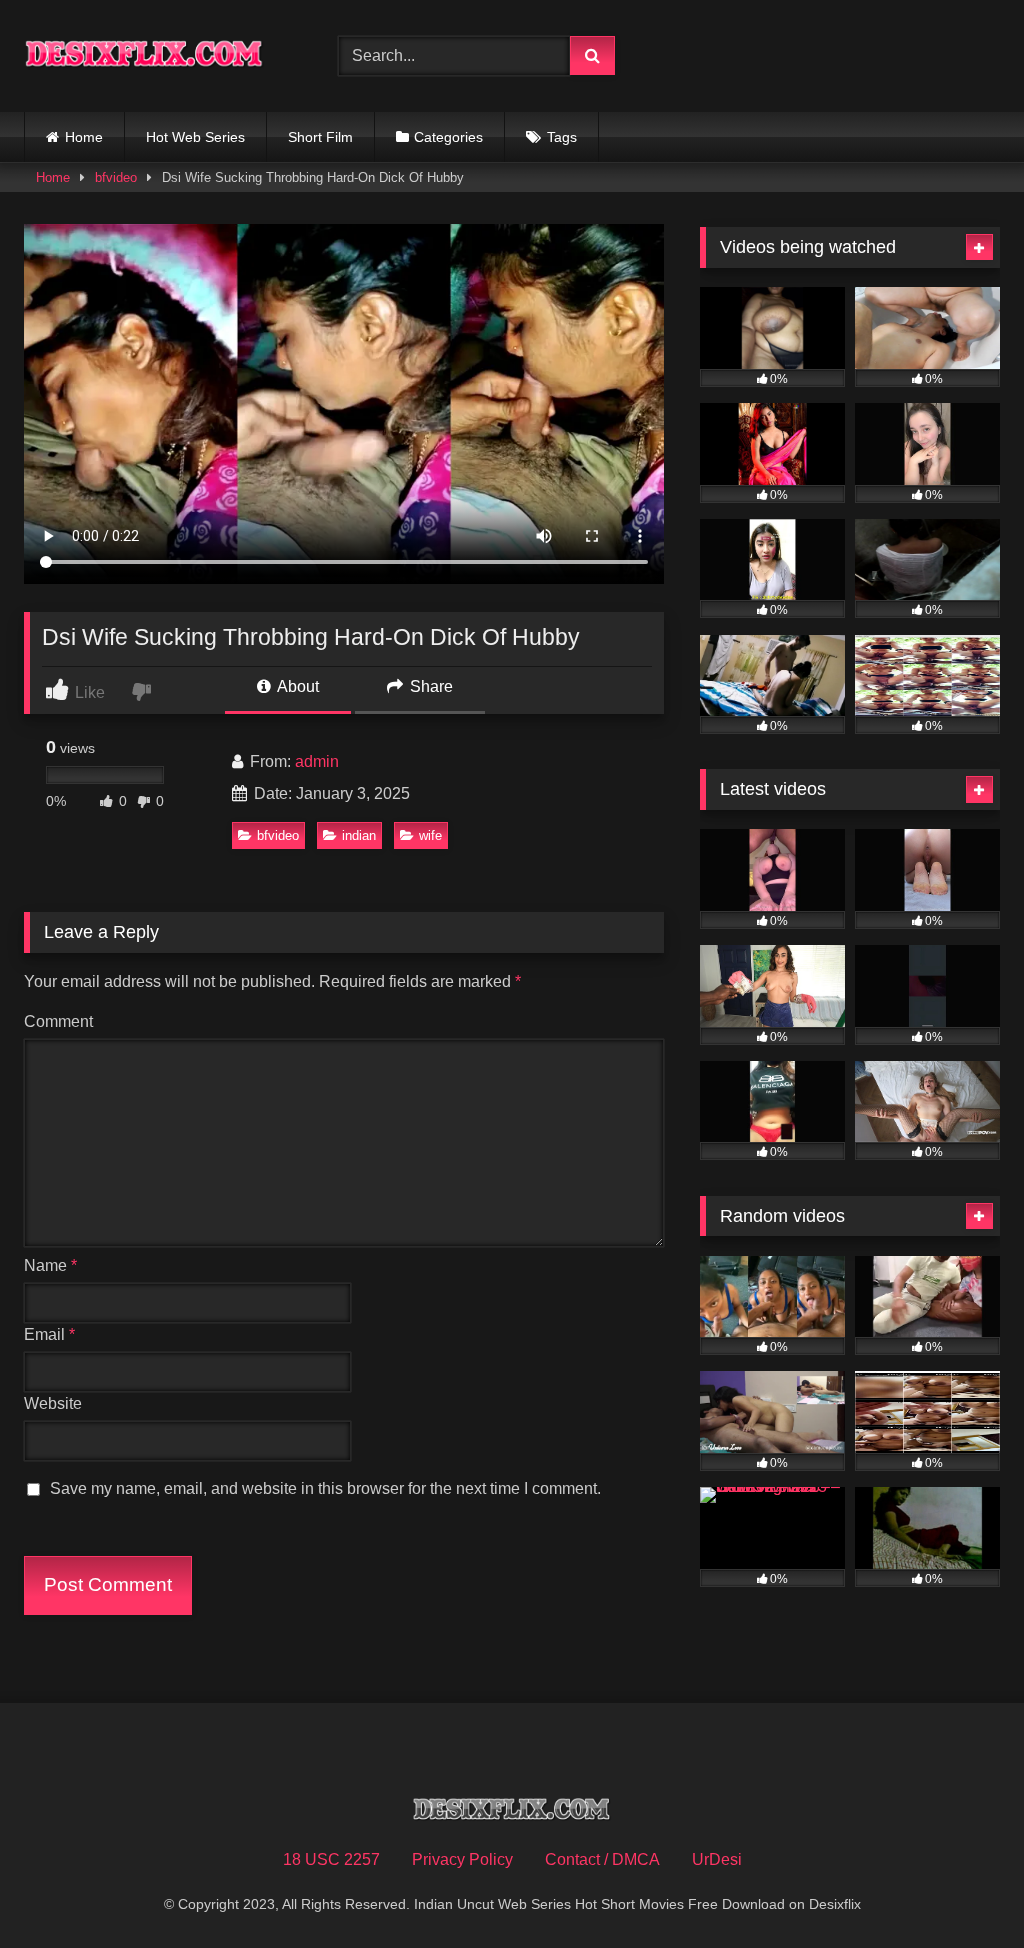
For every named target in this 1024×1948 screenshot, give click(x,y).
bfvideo (116, 177)
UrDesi (717, 1859)
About (296, 686)
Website (53, 1403)
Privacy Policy (462, 1859)
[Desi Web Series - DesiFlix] (158, 56)
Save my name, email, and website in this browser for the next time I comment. (325, 1488)
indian (359, 835)
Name (50, 1265)
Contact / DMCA (602, 1859)
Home (84, 137)
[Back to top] (962, 1888)
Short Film (320, 137)
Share (429, 686)
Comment (58, 1021)
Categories (448, 137)
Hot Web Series (195, 137)
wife (430, 835)
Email (49, 1334)
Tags (562, 137)
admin (317, 761)
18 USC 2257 (331, 1859)
